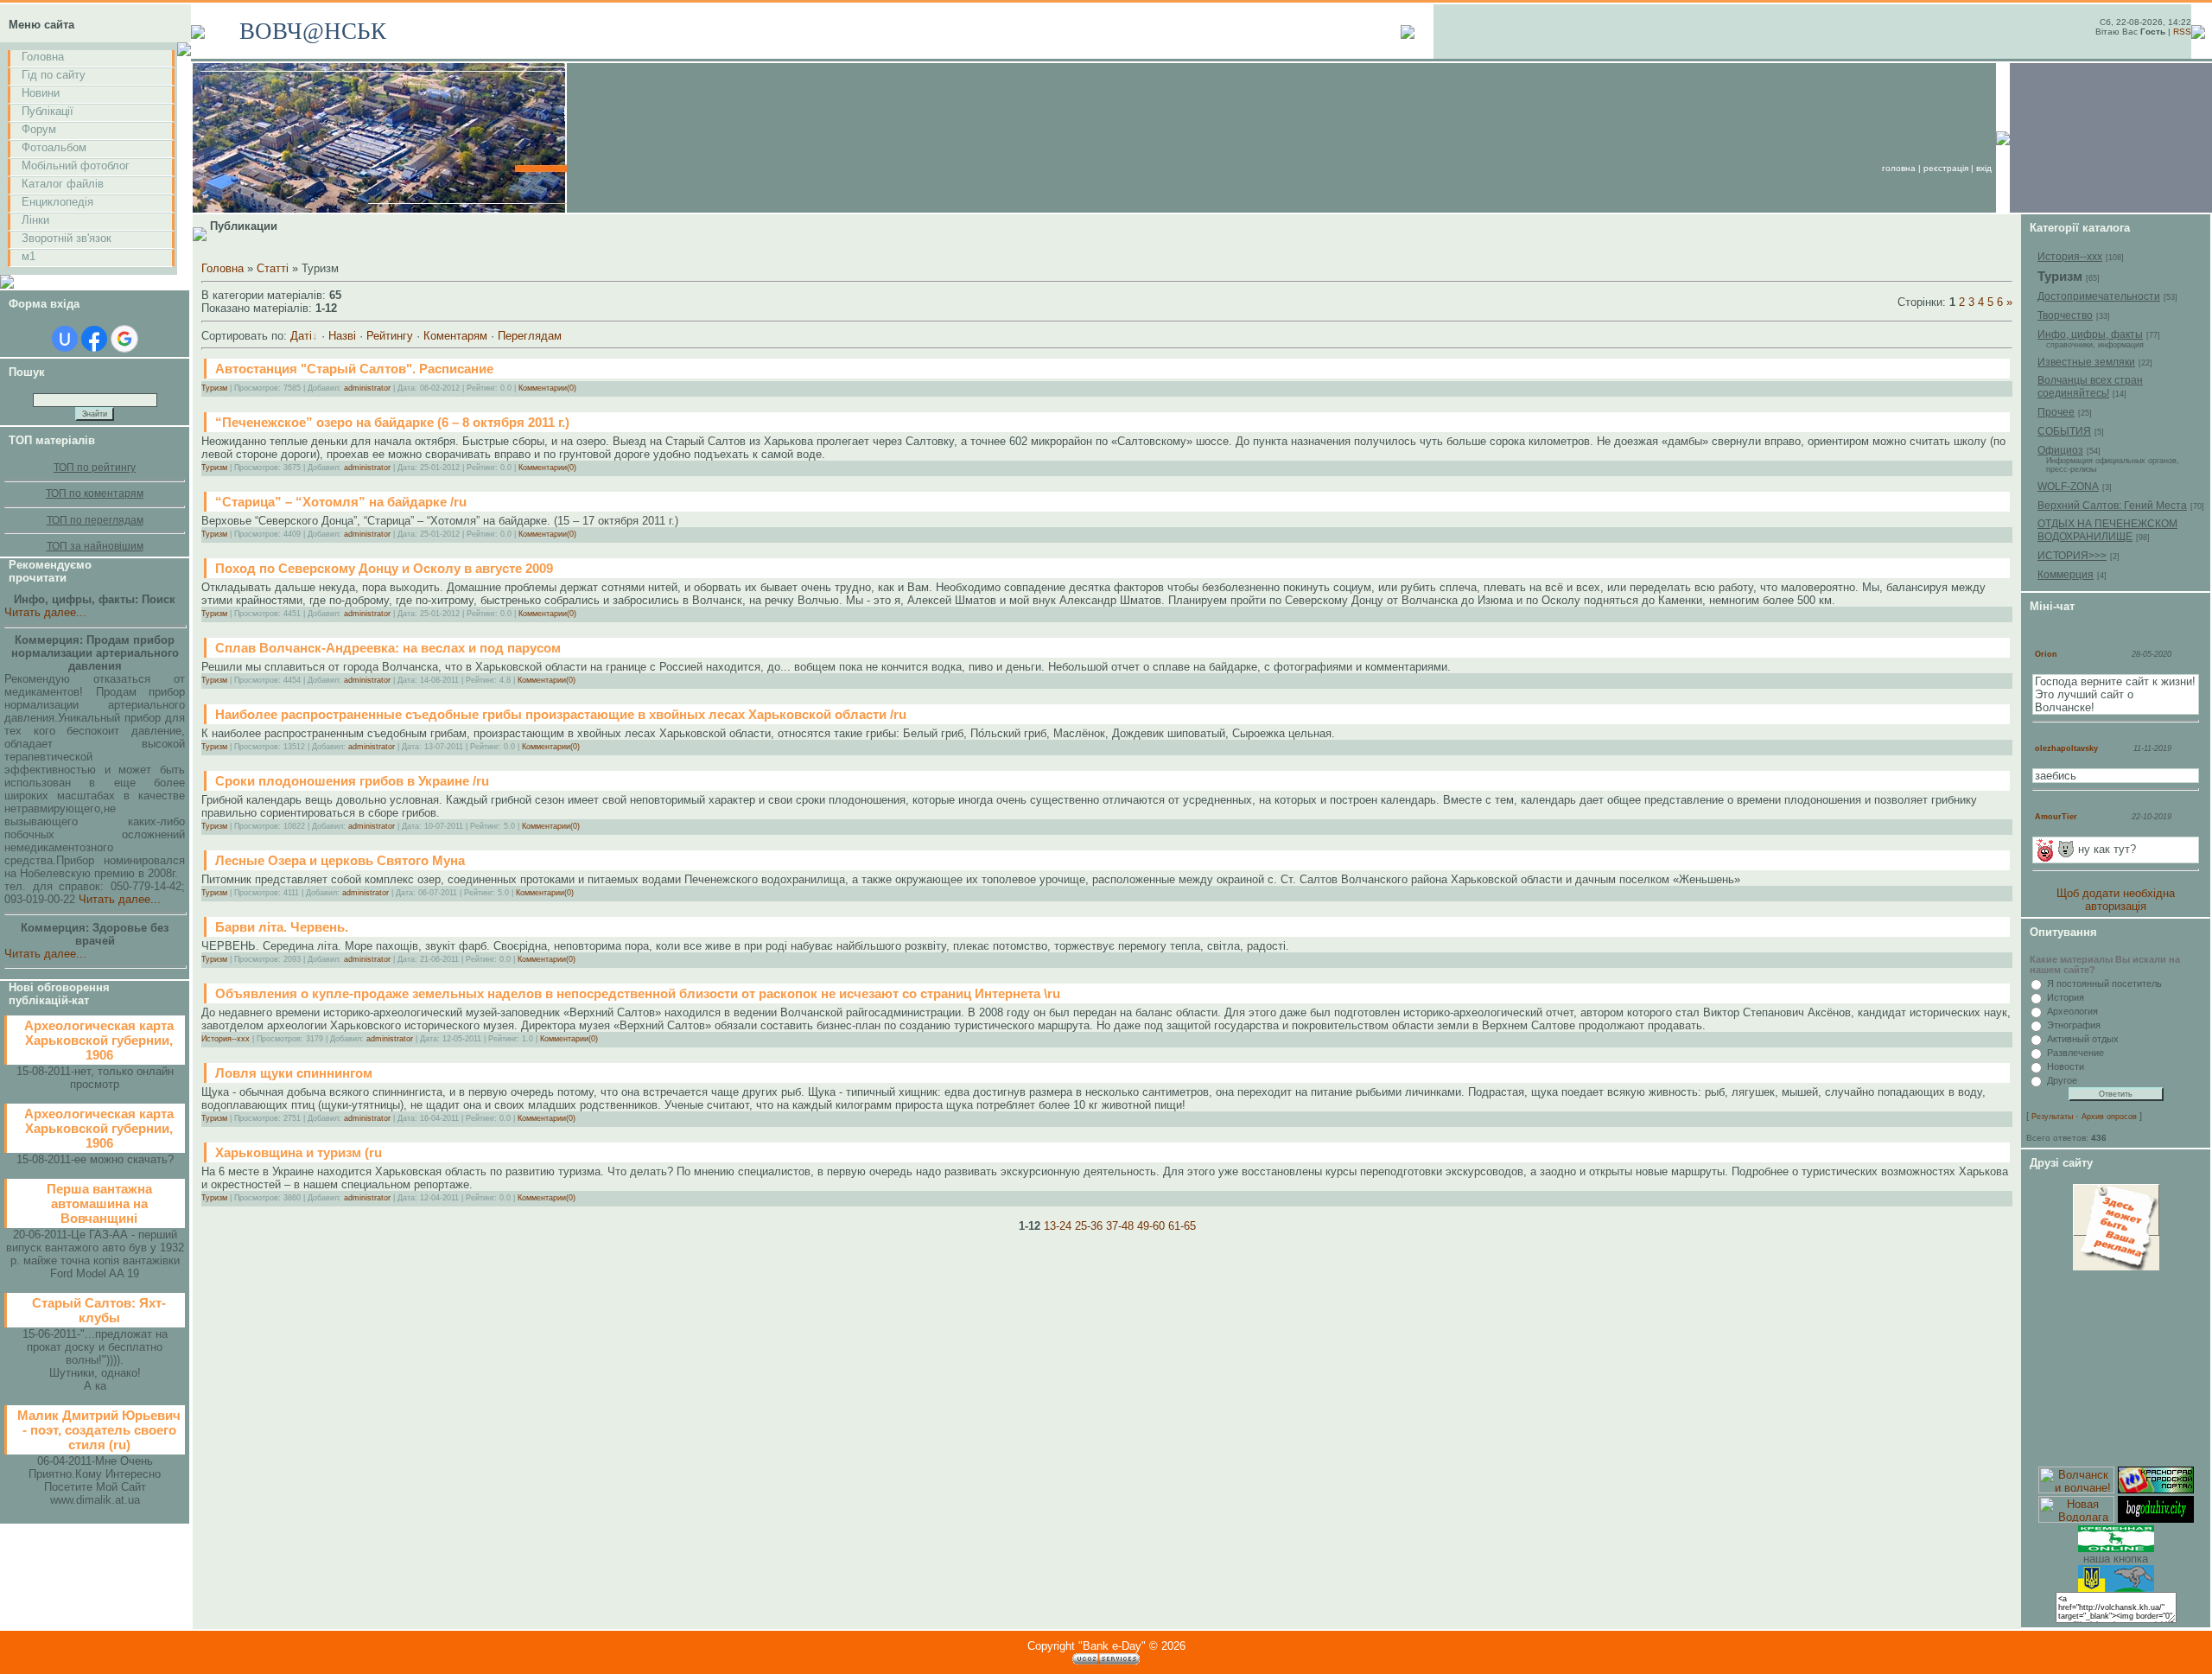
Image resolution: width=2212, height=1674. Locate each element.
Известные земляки (2086, 362)
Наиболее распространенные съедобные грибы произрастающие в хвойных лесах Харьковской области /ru (561, 714)
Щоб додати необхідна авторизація (2116, 900)
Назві (342, 336)
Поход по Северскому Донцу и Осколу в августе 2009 (384, 568)
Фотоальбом (54, 147)
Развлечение (2075, 1053)
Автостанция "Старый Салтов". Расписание (354, 369)
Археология (2072, 1011)
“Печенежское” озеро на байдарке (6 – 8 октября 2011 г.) (392, 422)
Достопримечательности (2099, 296)
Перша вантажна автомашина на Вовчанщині (99, 1203)
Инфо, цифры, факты (2090, 334)
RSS (2182, 32)
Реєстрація (1946, 168)
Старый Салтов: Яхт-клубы (99, 1310)
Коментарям (455, 336)
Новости (2066, 1066)
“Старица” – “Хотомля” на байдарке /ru (341, 502)
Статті (273, 268)
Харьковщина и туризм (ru (299, 1152)
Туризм (214, 388)
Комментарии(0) (547, 388)
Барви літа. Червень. (282, 927)
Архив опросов (2109, 1117)
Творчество (2065, 315)
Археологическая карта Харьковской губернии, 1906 (99, 1040)
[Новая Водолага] (2076, 1519)
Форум (39, 129)
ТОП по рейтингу (95, 468)
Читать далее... (45, 612)
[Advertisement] (2116, 1369)
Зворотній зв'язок (67, 238)
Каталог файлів (63, 184)
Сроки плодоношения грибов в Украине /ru (352, 781)
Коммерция (2066, 575)
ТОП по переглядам (95, 520)
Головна (43, 57)
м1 (29, 256)
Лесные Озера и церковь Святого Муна (340, 860)
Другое (2062, 1080)
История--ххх (226, 1039)
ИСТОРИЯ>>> (2072, 556)
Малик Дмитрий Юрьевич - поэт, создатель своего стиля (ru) (99, 1430)
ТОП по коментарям (95, 493)
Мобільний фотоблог (76, 165)
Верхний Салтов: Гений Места (2112, 506)
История (2066, 997)
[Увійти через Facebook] (94, 339)
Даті (301, 336)
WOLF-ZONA (2068, 487)
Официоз (2060, 450)
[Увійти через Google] (124, 339)
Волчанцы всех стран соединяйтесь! (2090, 387)
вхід (1984, 168)
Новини (41, 93)
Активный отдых (2083, 1039)
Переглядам (530, 336)
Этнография (2074, 1025)
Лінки (35, 220)
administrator (367, 388)
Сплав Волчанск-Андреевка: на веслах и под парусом (388, 648)
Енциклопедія (57, 202)
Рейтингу (390, 336)
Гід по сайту (54, 75)
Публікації (48, 111)
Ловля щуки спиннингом (294, 1073)
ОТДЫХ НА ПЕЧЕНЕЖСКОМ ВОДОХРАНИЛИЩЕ (2107, 530)
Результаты (2052, 1117)
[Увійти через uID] (65, 339)
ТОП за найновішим (95, 546)
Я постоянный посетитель (2104, 983)
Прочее (2056, 412)
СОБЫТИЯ (2064, 431)
